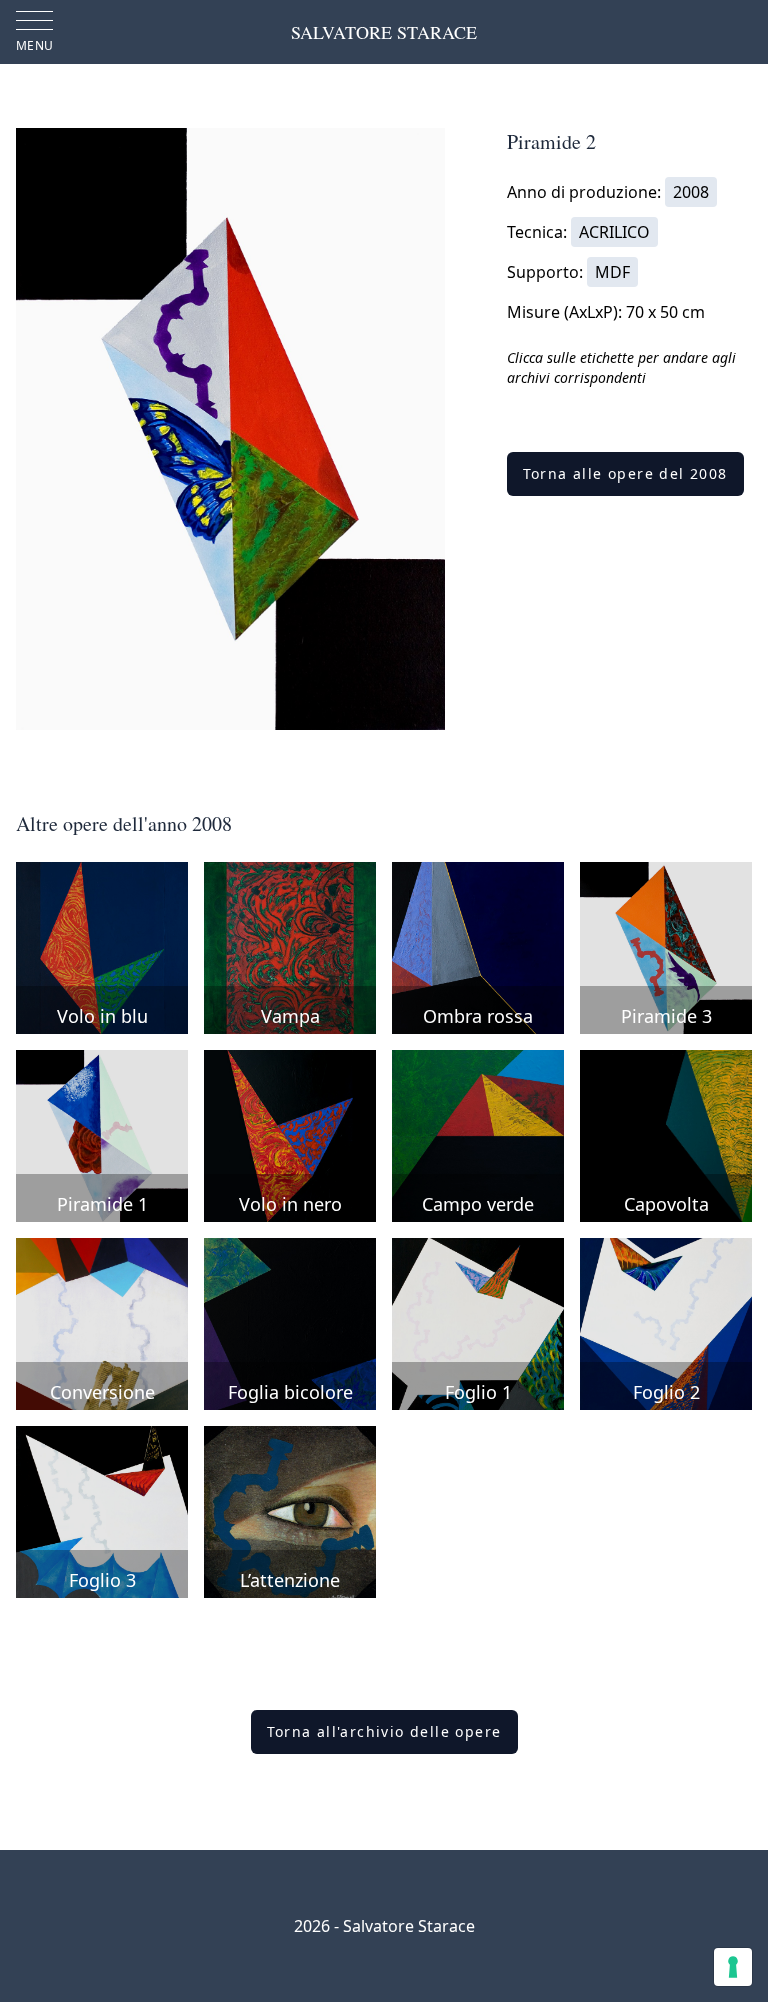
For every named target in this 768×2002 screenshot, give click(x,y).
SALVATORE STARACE (384, 32)
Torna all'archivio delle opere (384, 1731)
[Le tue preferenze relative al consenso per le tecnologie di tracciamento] (733, 1967)
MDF (612, 272)
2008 (691, 192)
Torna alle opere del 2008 (625, 473)
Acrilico (614, 232)
